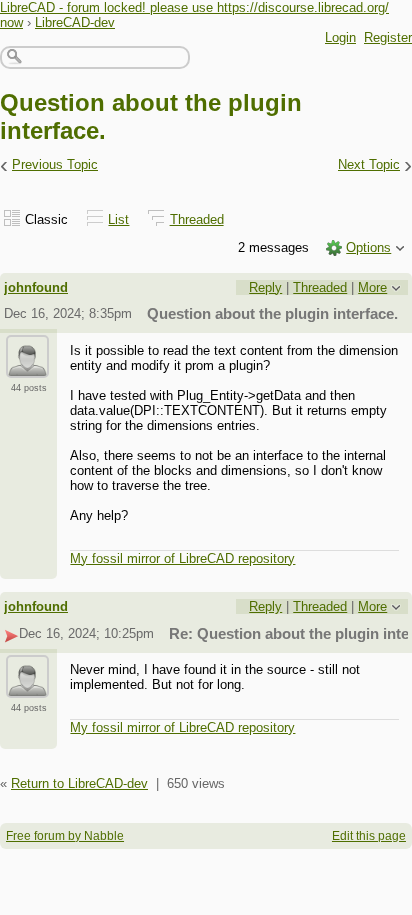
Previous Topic (55, 164)
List (118, 219)
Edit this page (369, 836)
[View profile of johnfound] (27, 366)
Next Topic (369, 164)
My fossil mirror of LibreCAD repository (182, 558)
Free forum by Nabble (65, 836)
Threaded (197, 219)
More (372, 287)
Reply (265, 287)
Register (388, 37)
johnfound (36, 287)
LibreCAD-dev (75, 22)
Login (340, 37)
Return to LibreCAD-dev (79, 783)
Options (368, 247)
